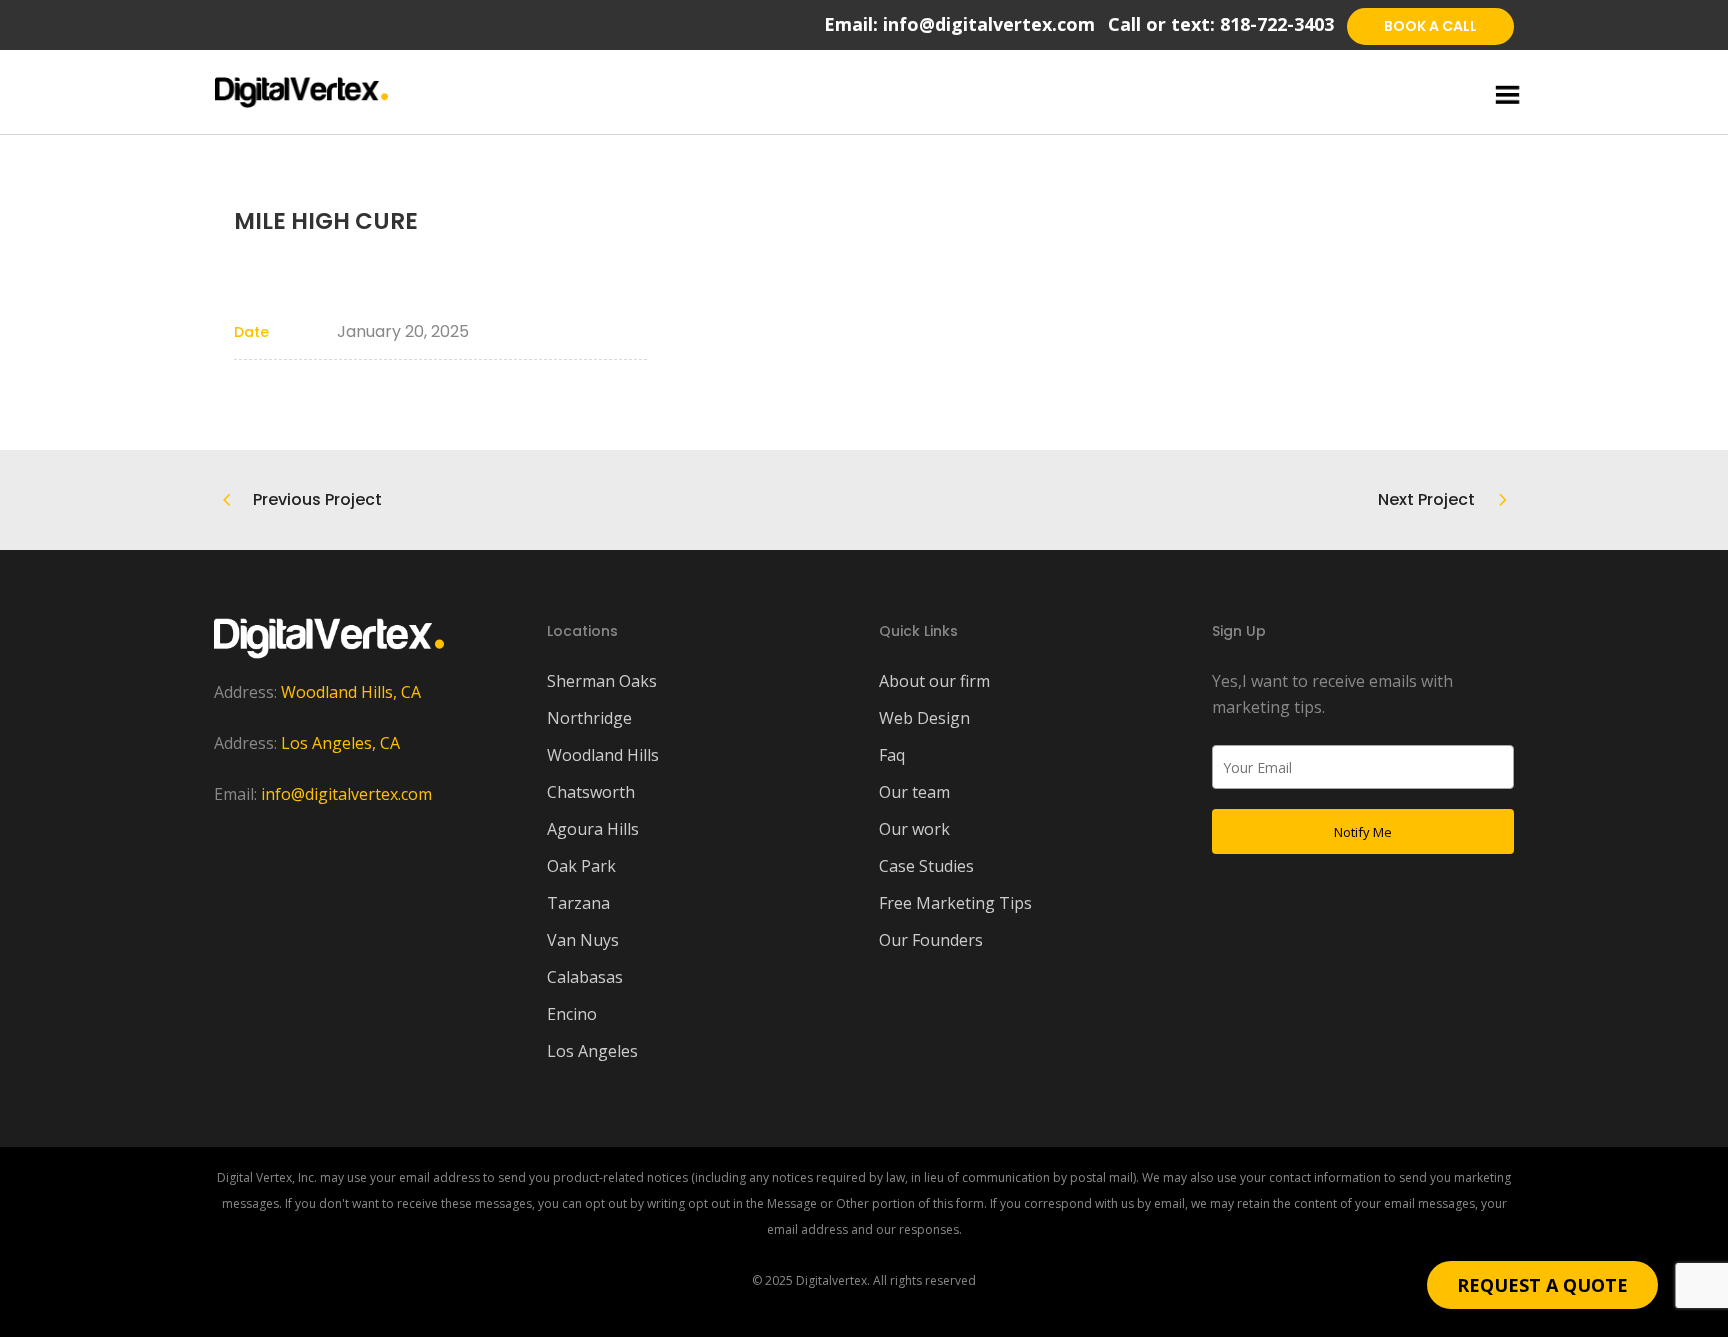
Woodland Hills (603, 755)
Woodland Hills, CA (351, 692)
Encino (572, 1014)
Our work (914, 829)
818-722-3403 (1277, 24)
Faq (892, 755)
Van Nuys (583, 940)
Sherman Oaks (602, 681)
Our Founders (931, 940)
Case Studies (926, 866)
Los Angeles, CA (340, 743)
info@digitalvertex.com (989, 24)
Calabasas (585, 977)
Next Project (1426, 499)
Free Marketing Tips (955, 903)
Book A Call (1430, 26)
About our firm (934, 681)
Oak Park (581, 866)
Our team (914, 792)
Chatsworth (591, 792)
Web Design (924, 718)
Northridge (589, 718)
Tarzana (578, 903)
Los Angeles (592, 1051)
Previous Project (317, 499)
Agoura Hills (593, 829)
